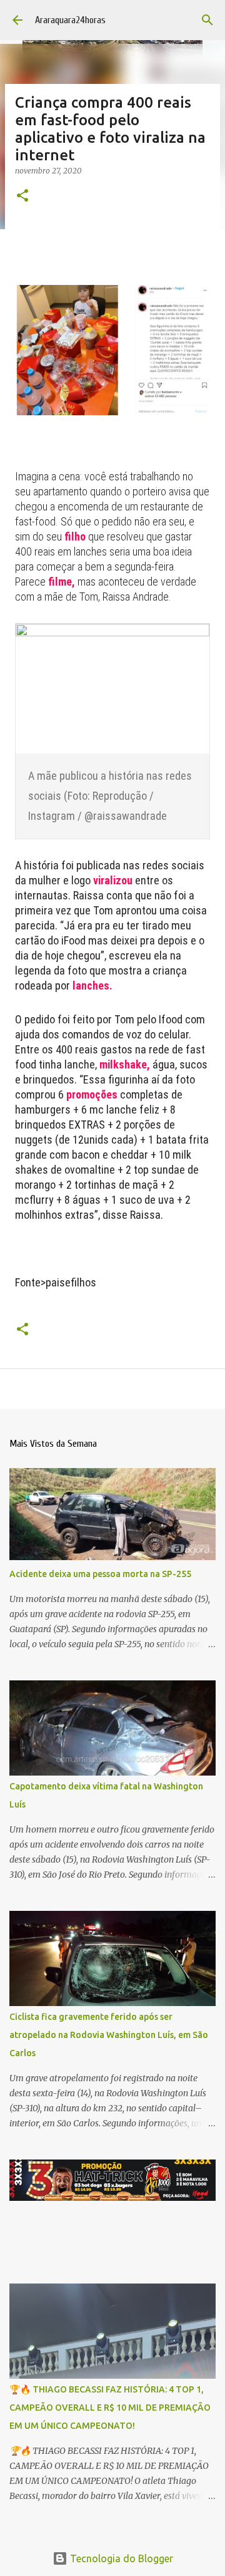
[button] (22, 196)
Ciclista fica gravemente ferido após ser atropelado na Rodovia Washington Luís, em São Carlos (109, 2035)
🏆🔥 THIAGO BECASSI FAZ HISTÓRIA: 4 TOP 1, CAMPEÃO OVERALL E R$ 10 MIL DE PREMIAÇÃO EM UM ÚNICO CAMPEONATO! (110, 2408)
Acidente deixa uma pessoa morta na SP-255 (100, 1574)
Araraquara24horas (70, 20)
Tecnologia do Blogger (120, 2558)
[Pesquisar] (207, 20)
